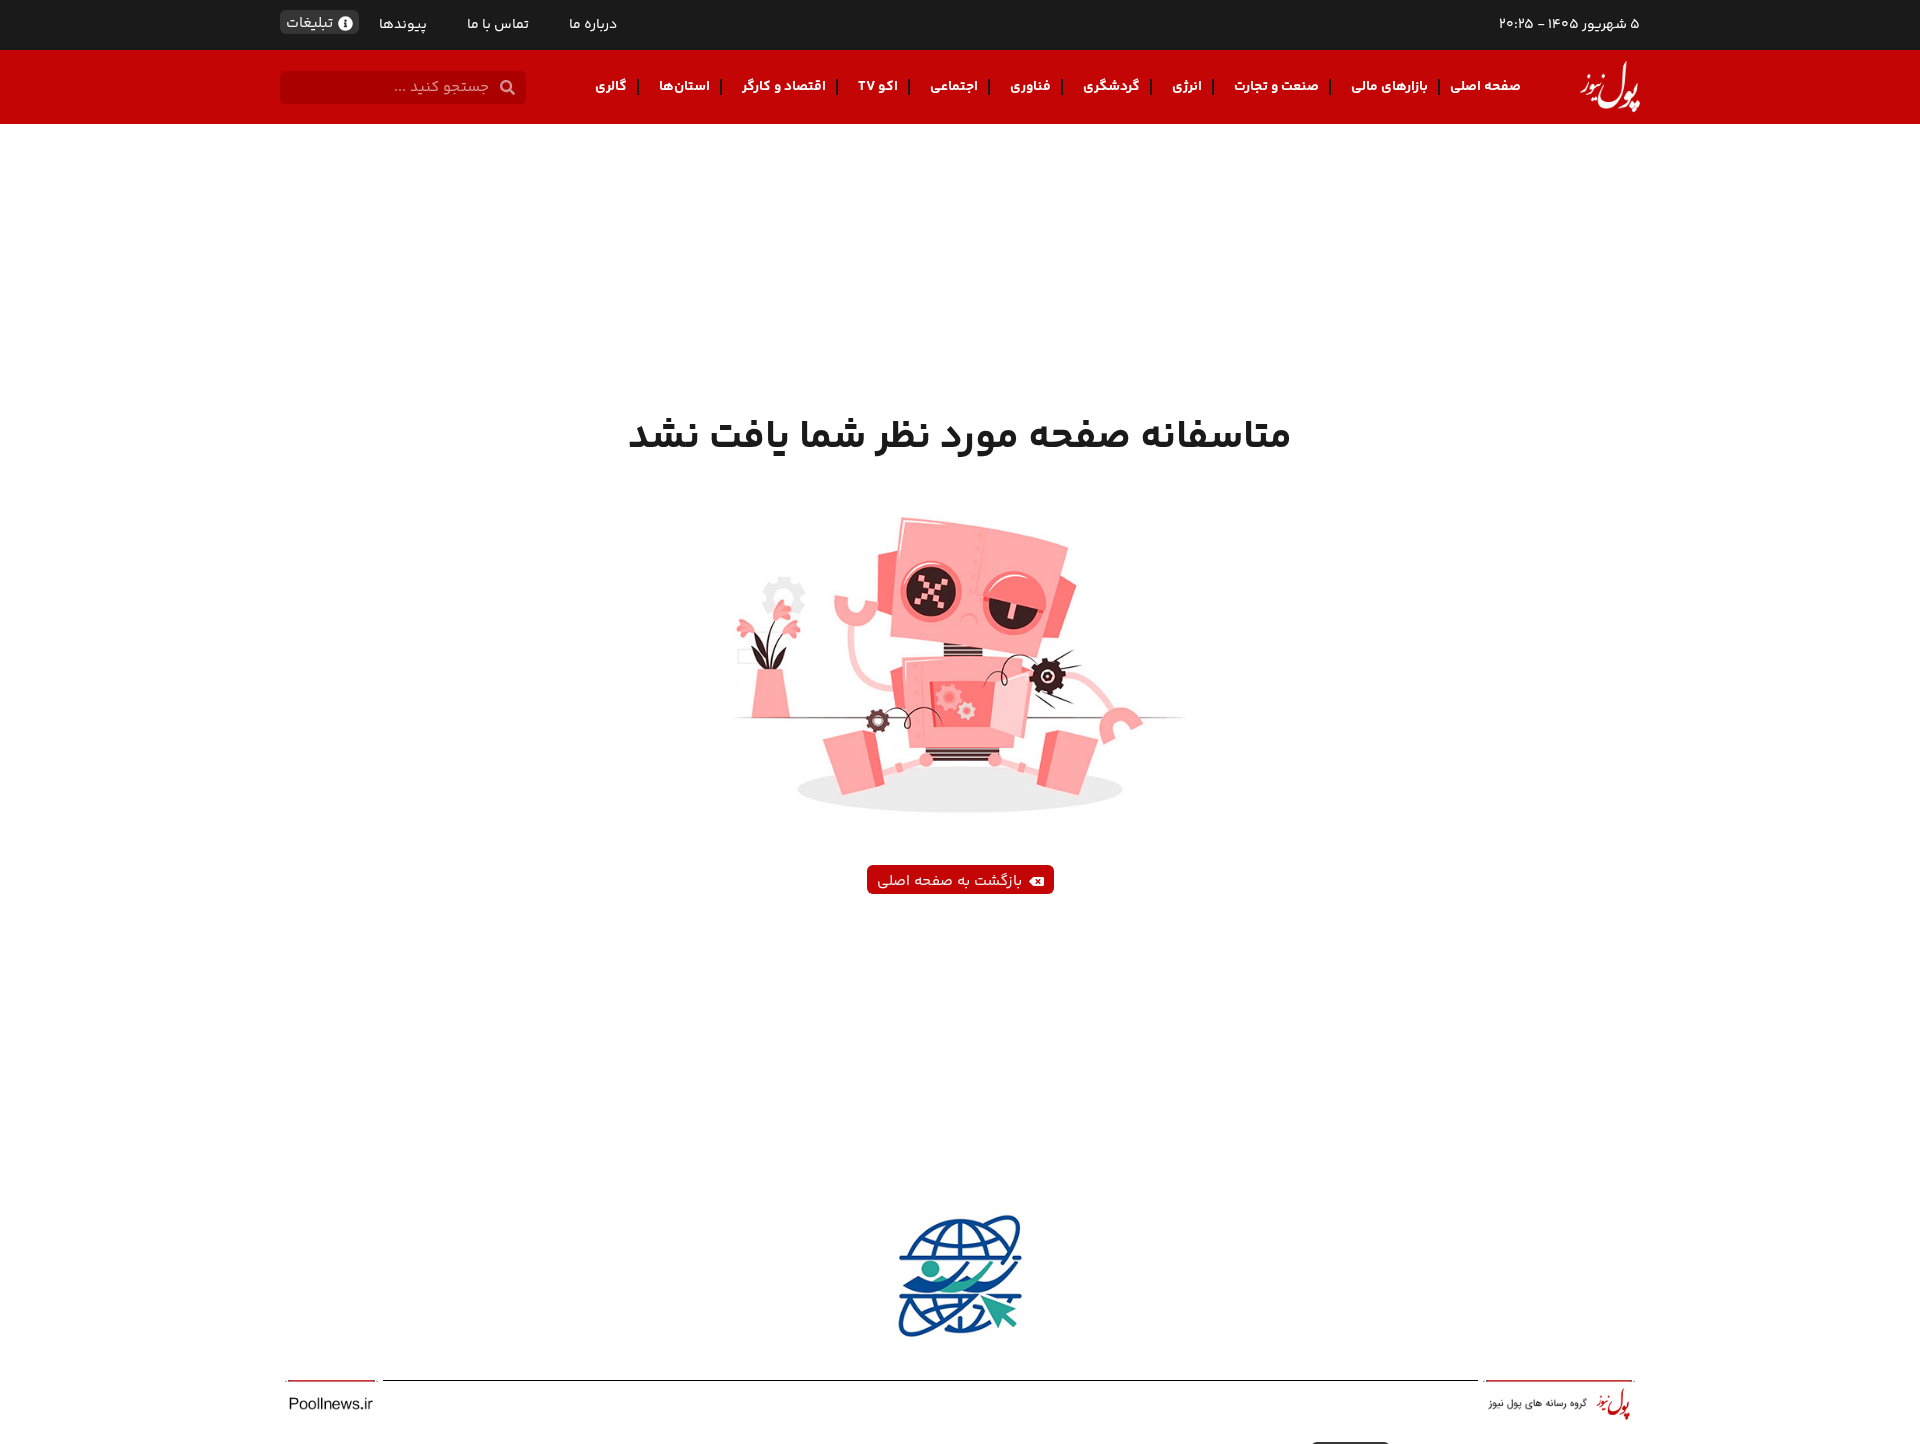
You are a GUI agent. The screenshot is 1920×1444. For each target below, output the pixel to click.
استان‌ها (684, 87)
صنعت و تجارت (1276, 87)
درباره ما (593, 25)
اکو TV (878, 87)
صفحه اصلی (1485, 87)
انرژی (1187, 87)
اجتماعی (954, 87)
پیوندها (403, 25)
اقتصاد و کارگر (784, 87)
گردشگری (1111, 87)
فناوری (1030, 87)
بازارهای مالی (1389, 87)
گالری (611, 87)
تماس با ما (498, 25)
